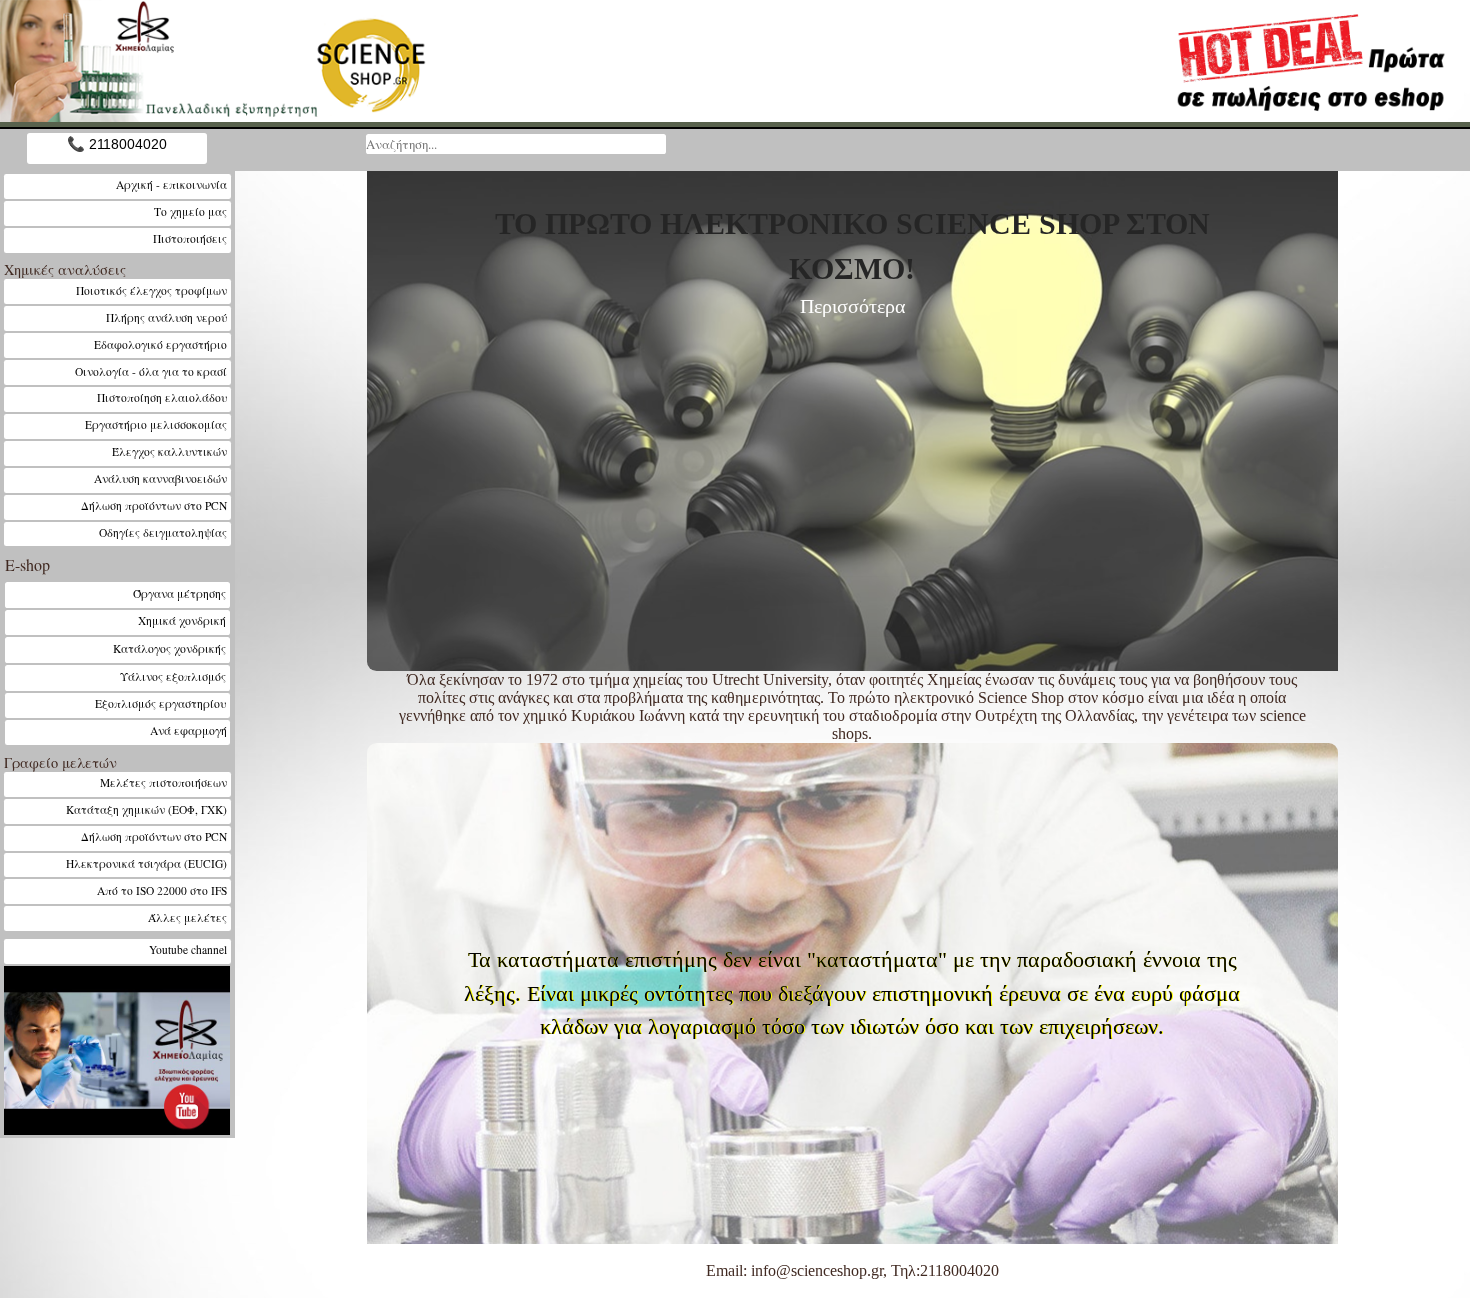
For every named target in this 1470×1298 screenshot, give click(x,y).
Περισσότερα (852, 306)
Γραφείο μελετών (60, 762)
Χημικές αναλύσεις (65, 269)
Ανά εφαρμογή (188, 730)
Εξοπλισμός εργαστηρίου (161, 703)
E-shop (27, 564)
